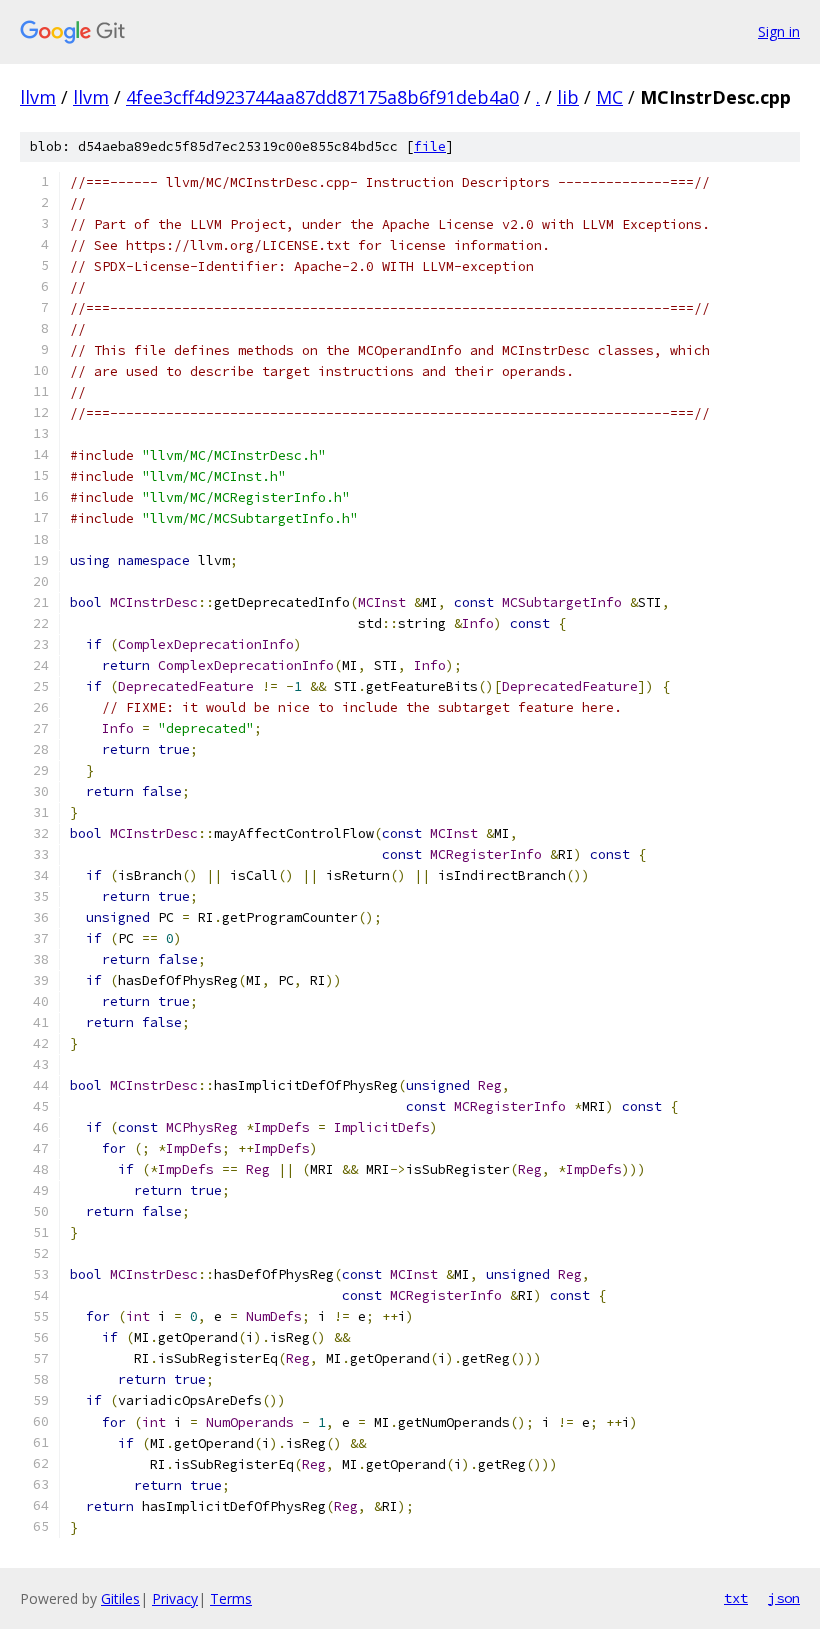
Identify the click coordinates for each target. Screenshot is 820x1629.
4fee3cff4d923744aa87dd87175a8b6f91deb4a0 (322, 97)
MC (609, 97)
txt (736, 1598)
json (784, 1598)
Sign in (779, 31)
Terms (231, 1598)
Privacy (175, 1598)
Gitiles (120, 1598)
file (430, 146)
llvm (38, 97)
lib (568, 97)
